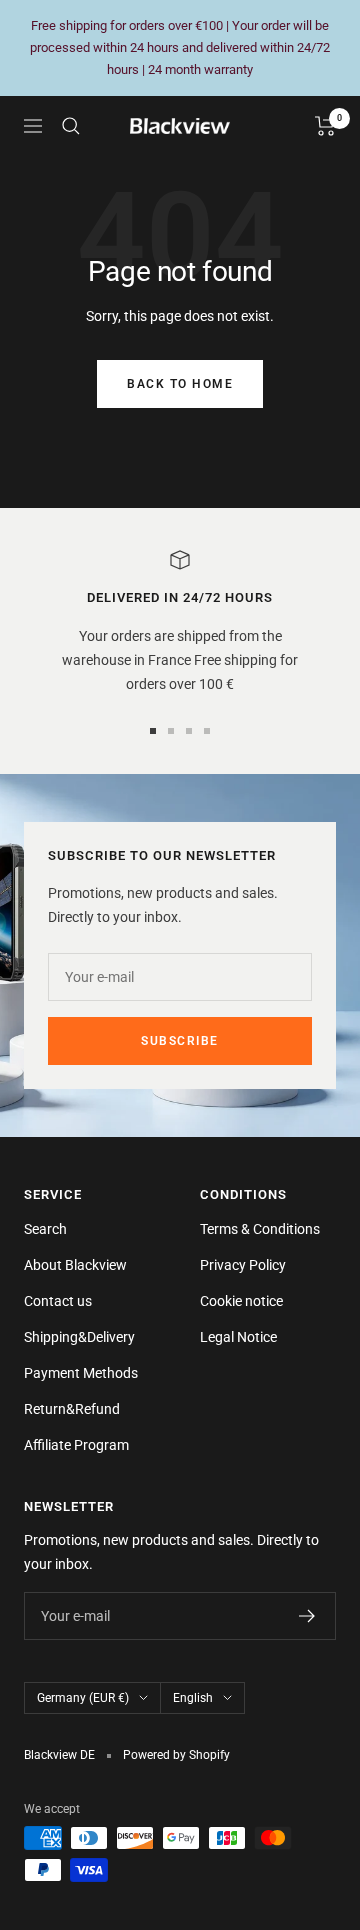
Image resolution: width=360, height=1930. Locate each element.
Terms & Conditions (260, 1229)
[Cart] (325, 126)
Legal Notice (238, 1337)
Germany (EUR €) (83, 1698)
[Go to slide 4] (207, 731)
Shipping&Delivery (79, 1337)
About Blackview (75, 1265)
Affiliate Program (76, 1445)
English (193, 1698)
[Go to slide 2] (171, 731)
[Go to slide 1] (153, 731)
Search (45, 1229)
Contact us (58, 1301)
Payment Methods (81, 1373)
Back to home (180, 384)
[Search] (71, 126)
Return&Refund (72, 1409)
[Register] (307, 1616)
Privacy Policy (243, 1265)
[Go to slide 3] (189, 731)
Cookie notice (241, 1301)
